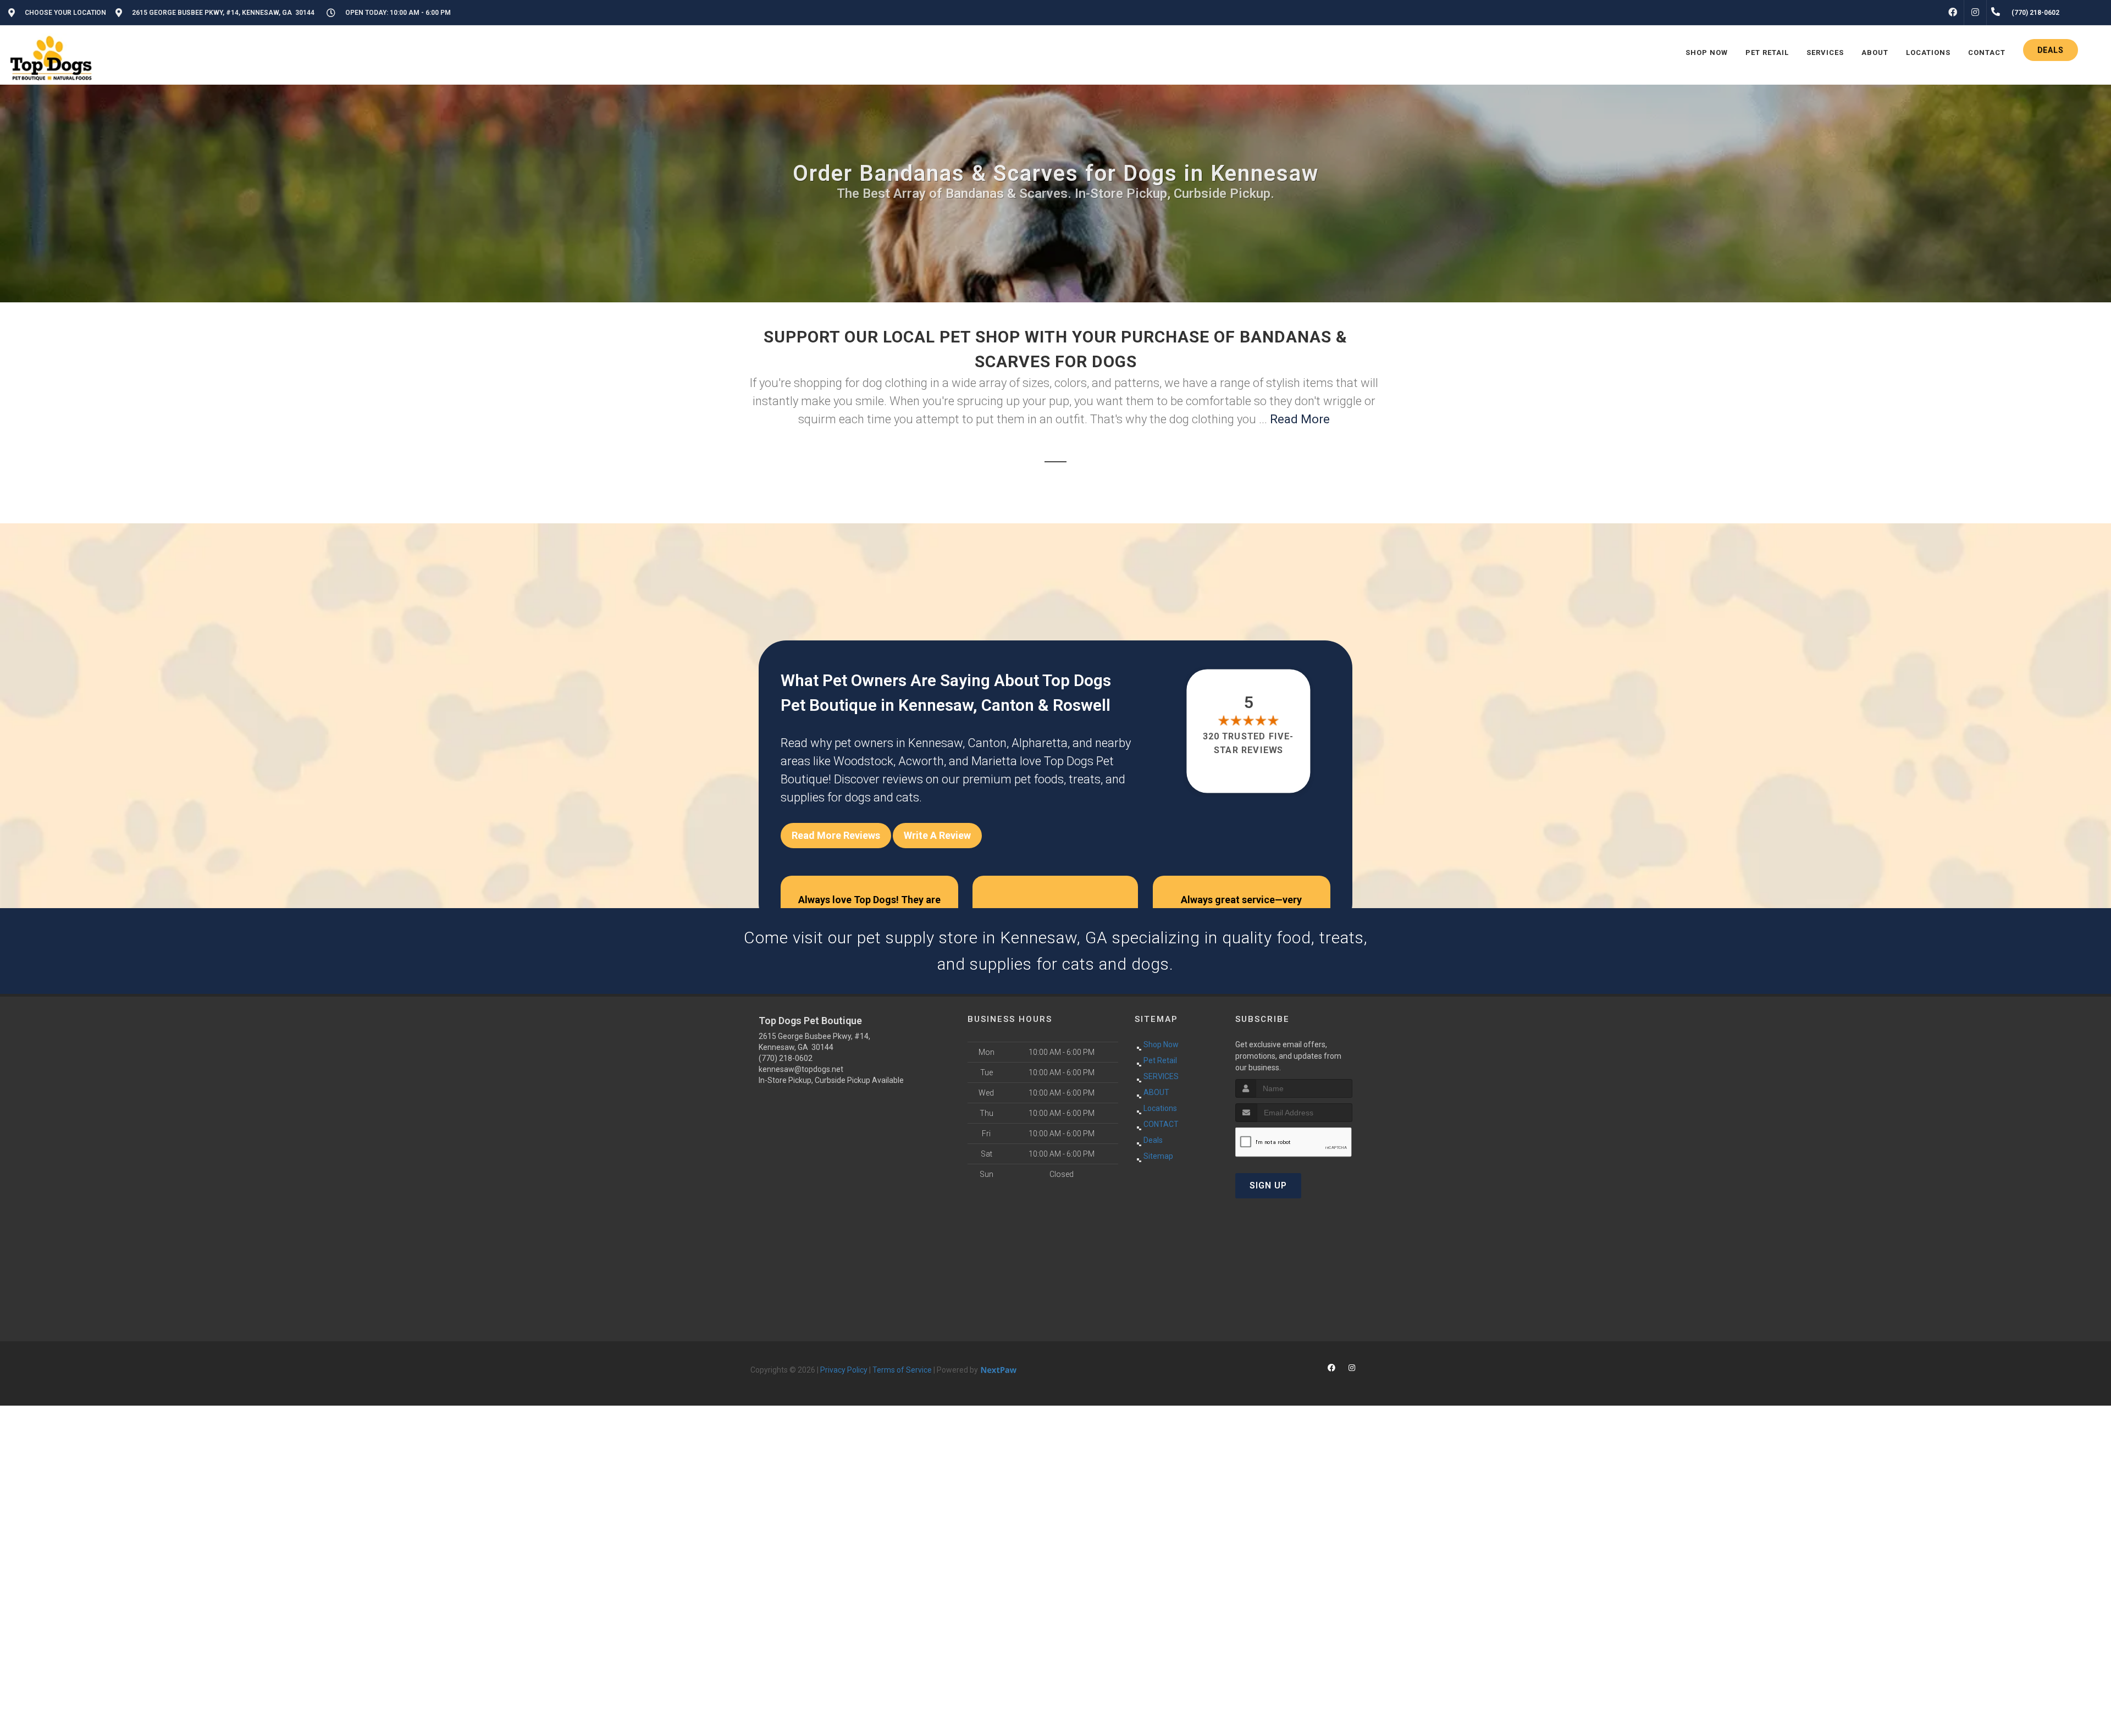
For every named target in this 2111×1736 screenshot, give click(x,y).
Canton (987, 743)
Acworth (921, 761)
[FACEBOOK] (1953, 13)
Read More (1300, 419)
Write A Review (937, 835)
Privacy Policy (844, 1370)
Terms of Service (902, 1370)
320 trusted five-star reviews (1249, 743)
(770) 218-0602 (786, 1058)
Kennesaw (935, 743)
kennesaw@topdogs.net (801, 1069)
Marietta (994, 761)
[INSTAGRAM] (1975, 13)
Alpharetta (1040, 743)
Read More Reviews (836, 835)
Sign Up (1268, 1185)
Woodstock (863, 761)
